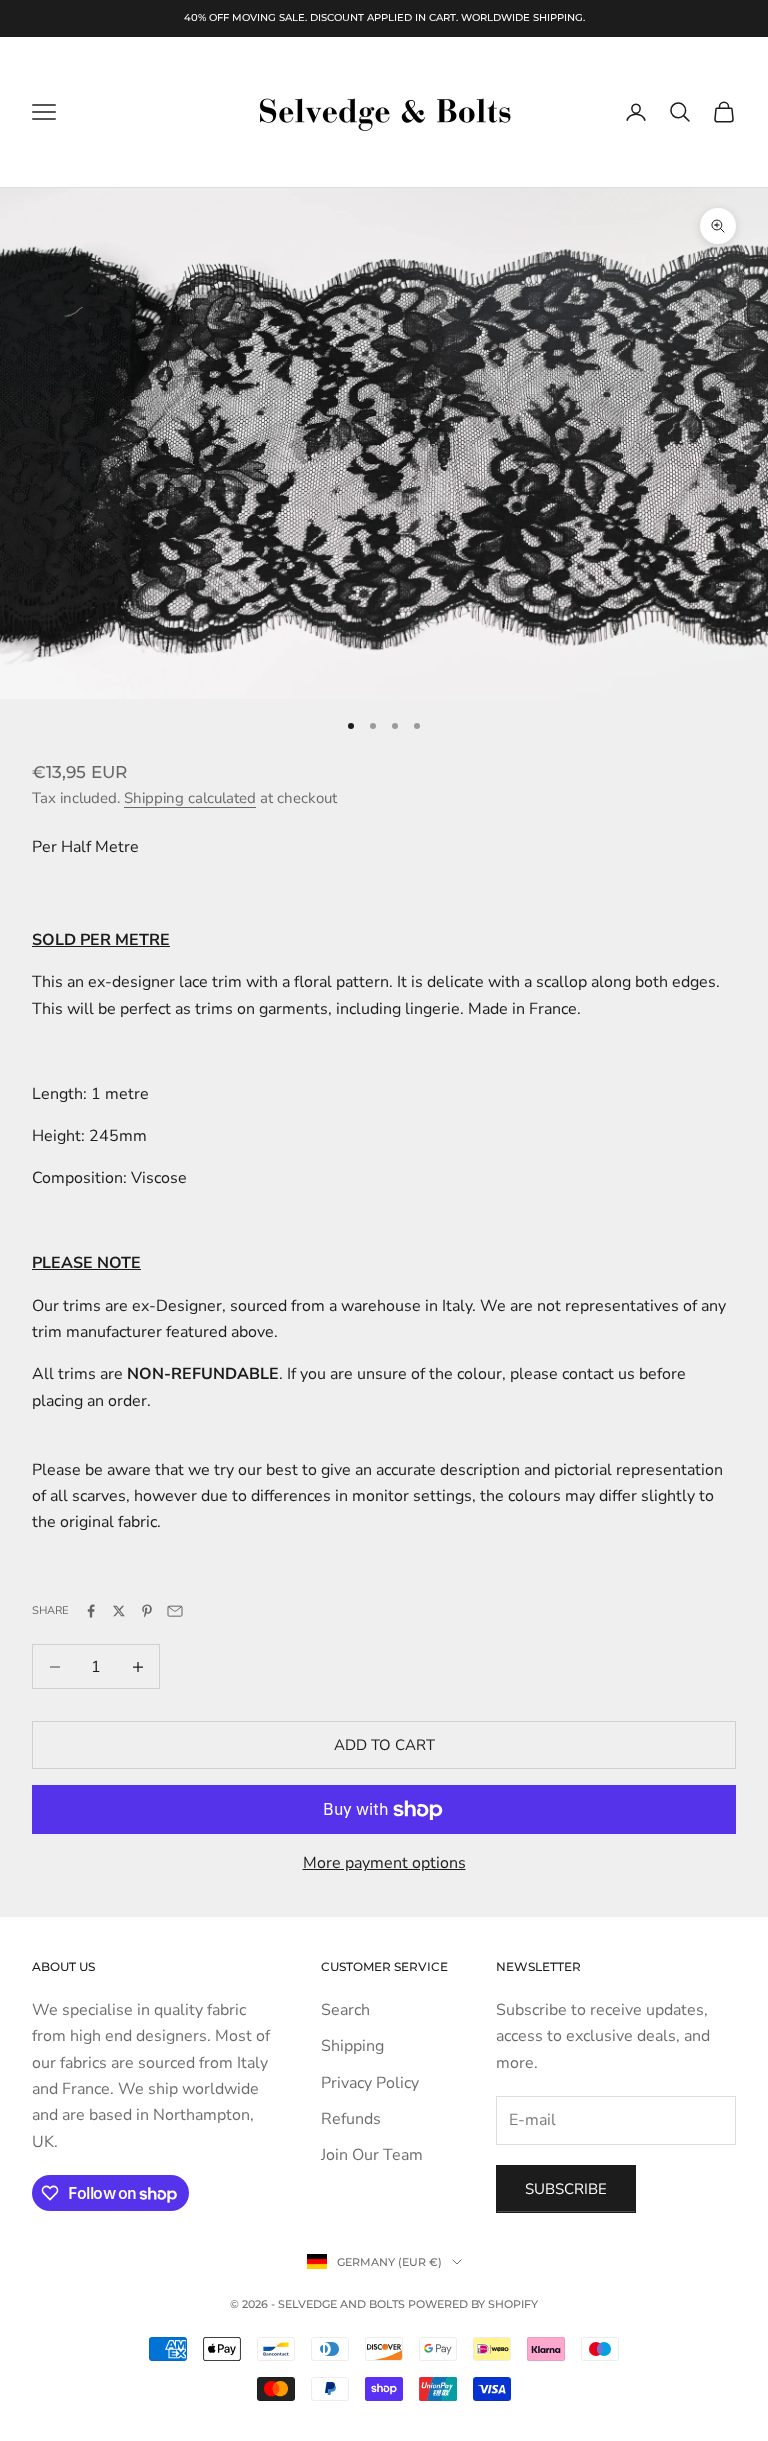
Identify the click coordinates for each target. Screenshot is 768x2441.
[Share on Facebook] (91, 1611)
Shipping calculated (190, 798)
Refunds (351, 2119)
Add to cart (384, 1745)
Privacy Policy (370, 2083)
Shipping (352, 2046)
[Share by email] (175, 1611)
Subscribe (566, 2189)
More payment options (384, 1863)
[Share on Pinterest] (147, 1611)
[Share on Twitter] (119, 1611)
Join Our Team (372, 2155)
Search (345, 2010)
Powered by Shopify (473, 2304)
